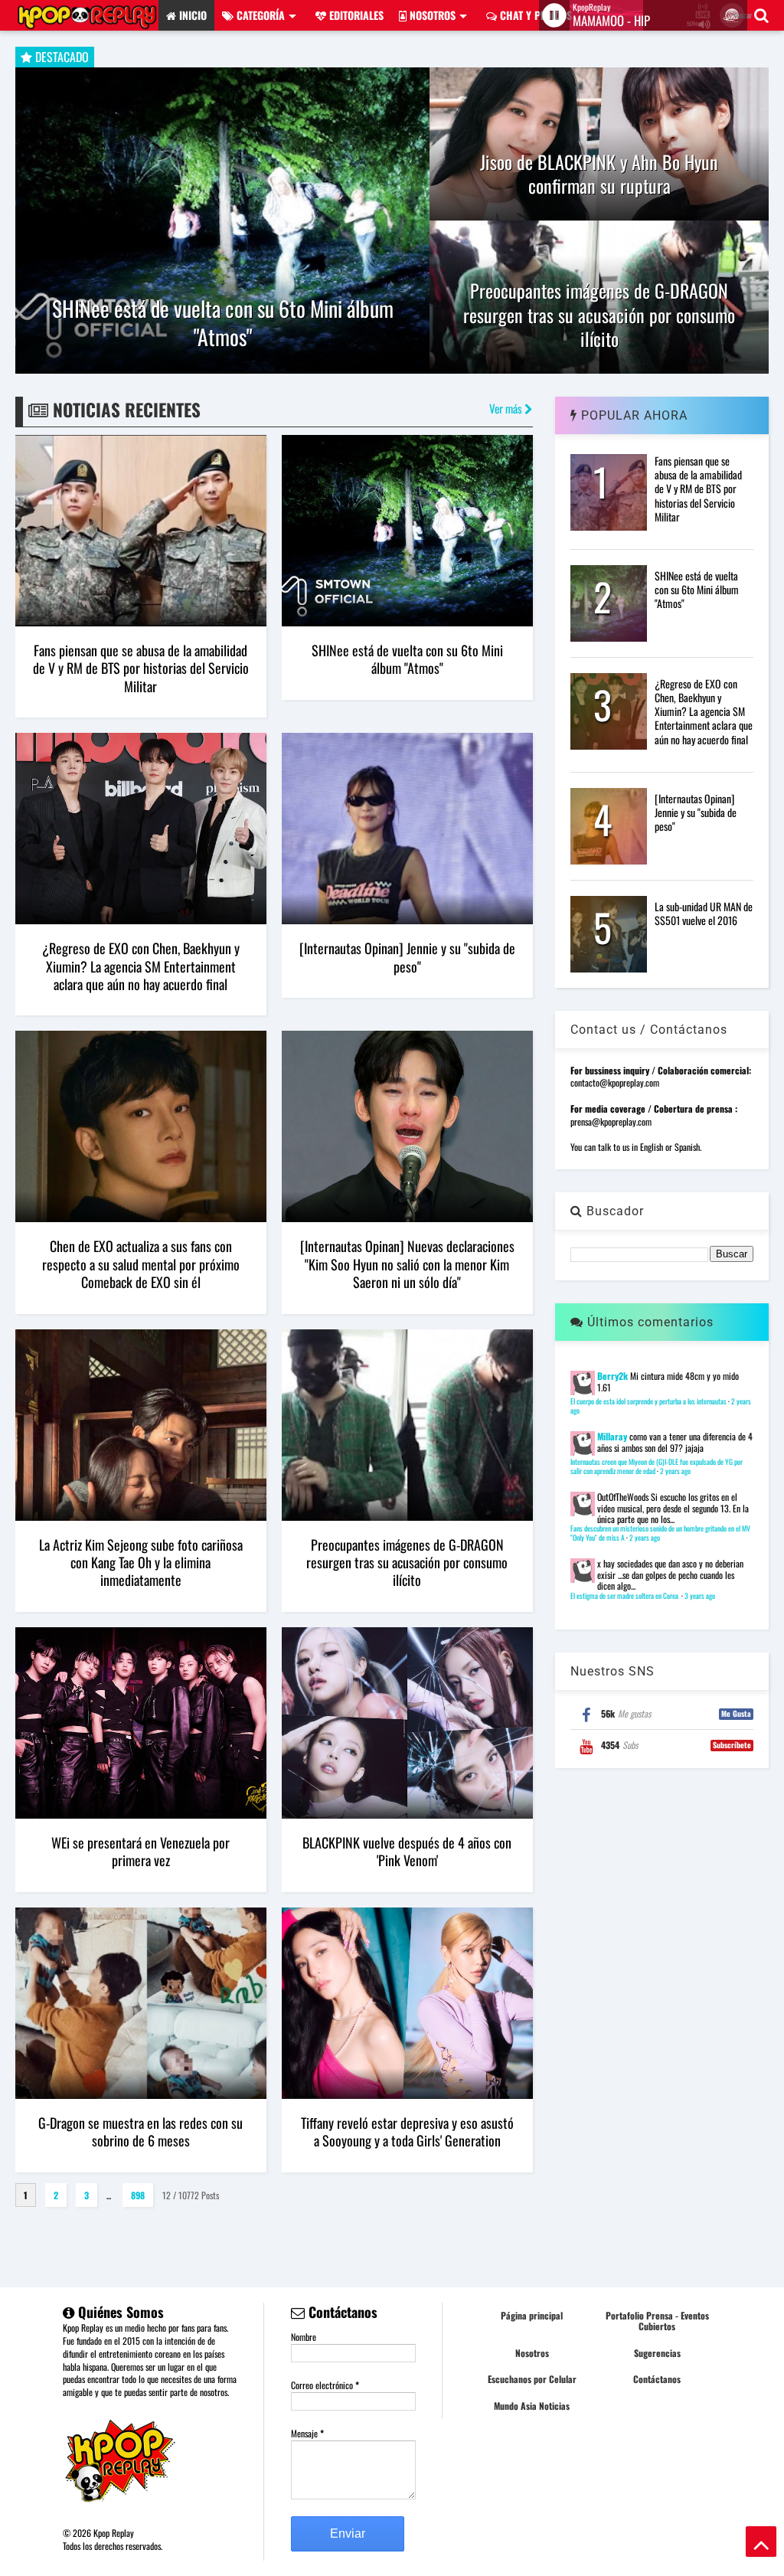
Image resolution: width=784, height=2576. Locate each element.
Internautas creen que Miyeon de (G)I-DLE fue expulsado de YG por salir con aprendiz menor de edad (657, 1466)
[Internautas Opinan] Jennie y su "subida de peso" (407, 957)
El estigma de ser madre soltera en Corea (625, 1596)
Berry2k (612, 1376)
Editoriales (355, 15)
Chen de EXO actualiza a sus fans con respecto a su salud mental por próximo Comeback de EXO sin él (141, 1264)
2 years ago (675, 1471)
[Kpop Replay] (87, 22)
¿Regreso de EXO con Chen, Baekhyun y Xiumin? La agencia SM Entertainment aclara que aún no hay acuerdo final (141, 966)
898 (138, 2195)
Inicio (191, 15)
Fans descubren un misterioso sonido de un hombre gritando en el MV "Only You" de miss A (660, 1533)
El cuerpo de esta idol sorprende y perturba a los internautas (648, 1401)
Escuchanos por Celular (532, 2379)
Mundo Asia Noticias (532, 2406)
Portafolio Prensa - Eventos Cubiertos (657, 2321)
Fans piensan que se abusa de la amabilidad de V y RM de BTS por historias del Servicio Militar (141, 668)
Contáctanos (657, 2379)
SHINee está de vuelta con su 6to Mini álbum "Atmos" (223, 323)
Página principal (532, 2315)
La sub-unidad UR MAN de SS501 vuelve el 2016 (704, 913)
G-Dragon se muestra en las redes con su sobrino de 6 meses (140, 2131)
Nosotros (431, 15)
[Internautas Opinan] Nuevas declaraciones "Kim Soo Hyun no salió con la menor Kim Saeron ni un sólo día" (407, 1264)
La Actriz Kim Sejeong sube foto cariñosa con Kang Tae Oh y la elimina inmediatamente (141, 1563)
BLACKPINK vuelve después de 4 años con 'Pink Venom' (407, 1851)
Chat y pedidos (534, 15)
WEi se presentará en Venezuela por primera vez (140, 1851)
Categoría (259, 15)
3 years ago (700, 1596)
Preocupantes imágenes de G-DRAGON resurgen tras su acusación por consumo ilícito (599, 315)
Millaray (612, 1436)
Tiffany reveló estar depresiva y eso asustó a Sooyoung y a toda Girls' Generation (407, 2131)
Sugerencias (657, 2353)
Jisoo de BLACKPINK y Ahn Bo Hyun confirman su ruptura (599, 174)
